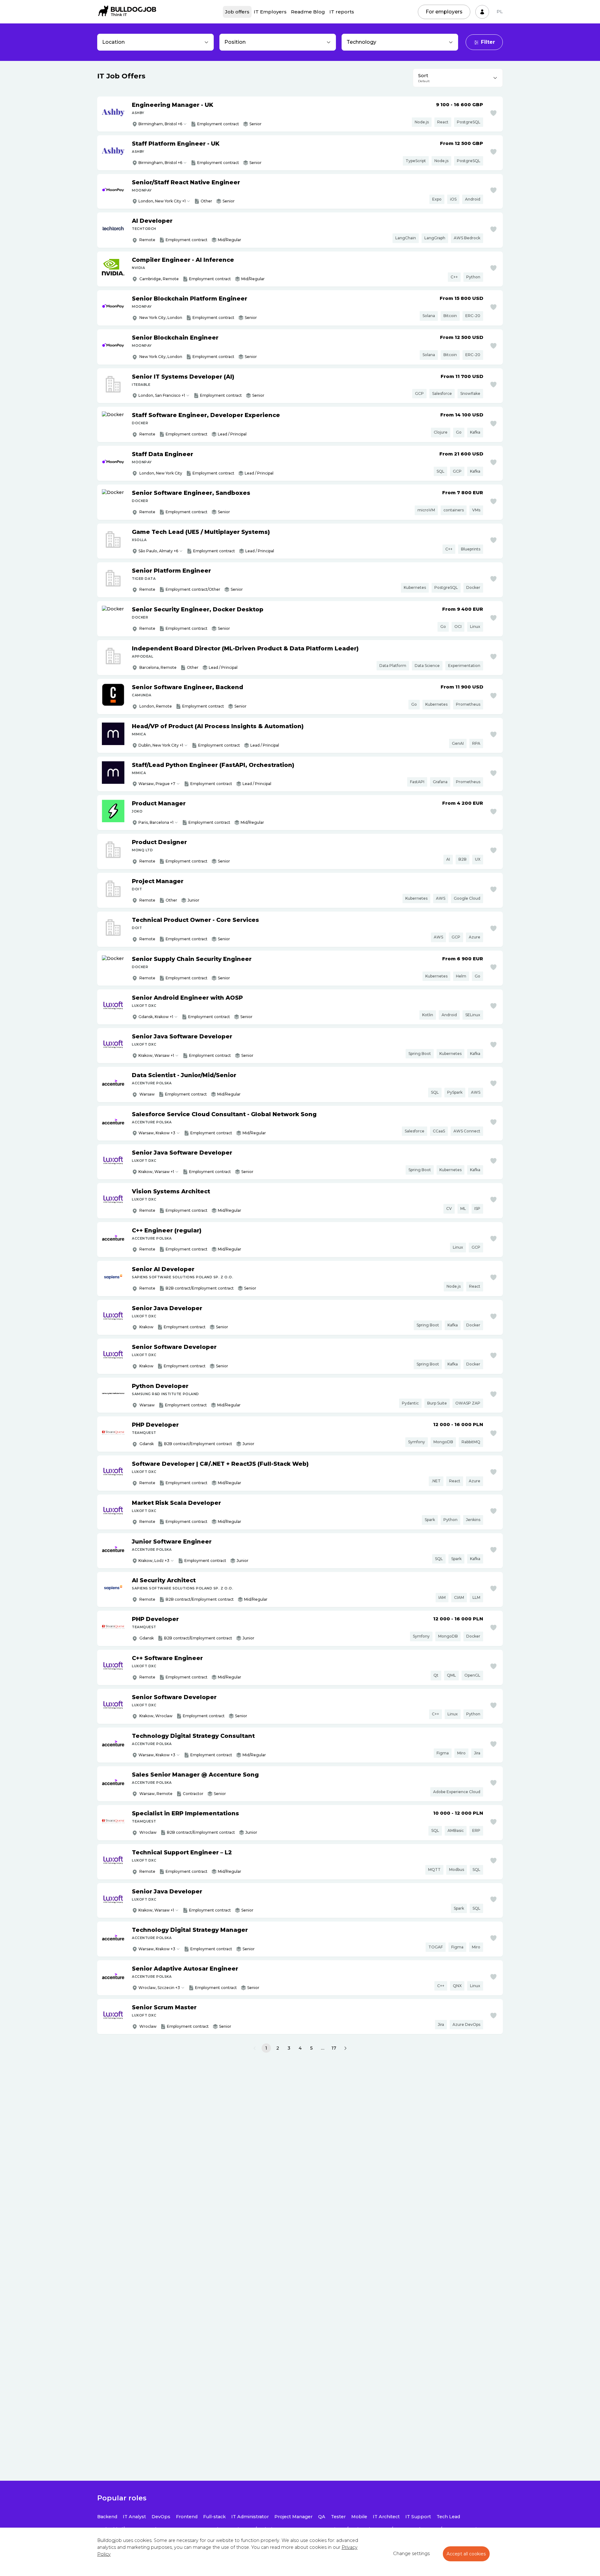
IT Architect (386, 2517)
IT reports (342, 12)
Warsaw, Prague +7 (157, 784)
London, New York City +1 (162, 201)
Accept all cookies (466, 2554)
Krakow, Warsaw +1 (156, 1055)
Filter (488, 42)
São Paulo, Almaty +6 (158, 551)
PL (500, 12)
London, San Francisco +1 (162, 395)
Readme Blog (308, 12)
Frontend (187, 2517)
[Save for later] (493, 113)
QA (322, 2517)
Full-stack (214, 2517)
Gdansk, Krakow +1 (156, 1017)
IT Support (418, 2517)
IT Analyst (134, 2517)
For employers (444, 12)
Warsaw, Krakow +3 (157, 1133)
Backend (107, 2517)
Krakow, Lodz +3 (154, 1561)
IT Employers (270, 12)
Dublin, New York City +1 (161, 745)
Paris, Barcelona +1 (156, 822)
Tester (338, 2517)
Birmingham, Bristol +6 (160, 124)
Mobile (359, 2517)
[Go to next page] (345, 2048)
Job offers (237, 12)
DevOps (161, 2517)
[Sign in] (482, 12)
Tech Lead (448, 2517)
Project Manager (293, 2517)
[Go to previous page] (255, 2048)
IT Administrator (250, 2517)
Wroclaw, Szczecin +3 (159, 1988)
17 (334, 2048)
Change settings (411, 2554)
